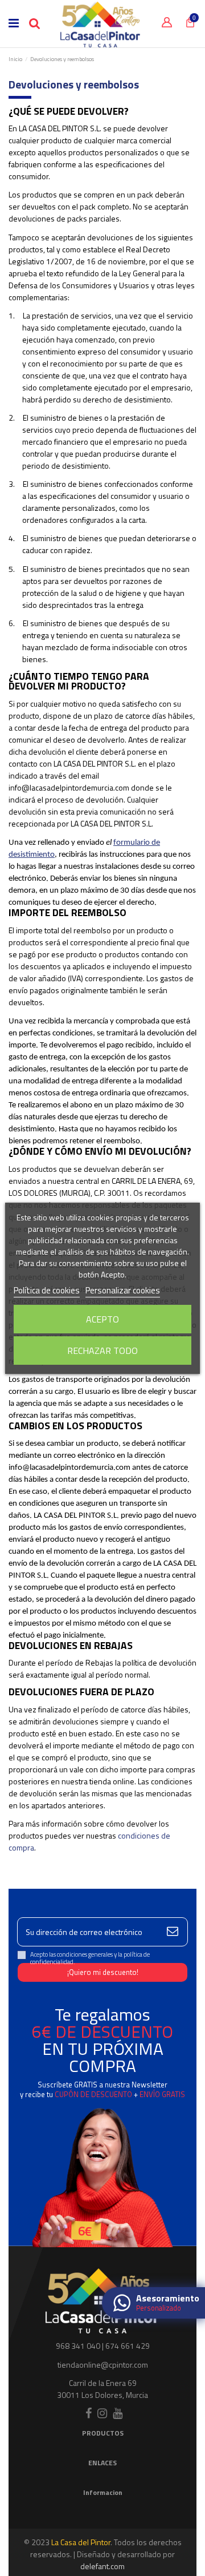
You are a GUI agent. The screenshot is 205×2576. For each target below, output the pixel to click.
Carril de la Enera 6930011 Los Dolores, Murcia (102, 2389)
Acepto (102, 1319)
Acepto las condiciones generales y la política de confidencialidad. (90, 1958)
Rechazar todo (102, 1351)
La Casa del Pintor (81, 2542)
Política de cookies (47, 1290)
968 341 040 (78, 2346)
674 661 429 (128, 2346)
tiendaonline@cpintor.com (103, 2365)
